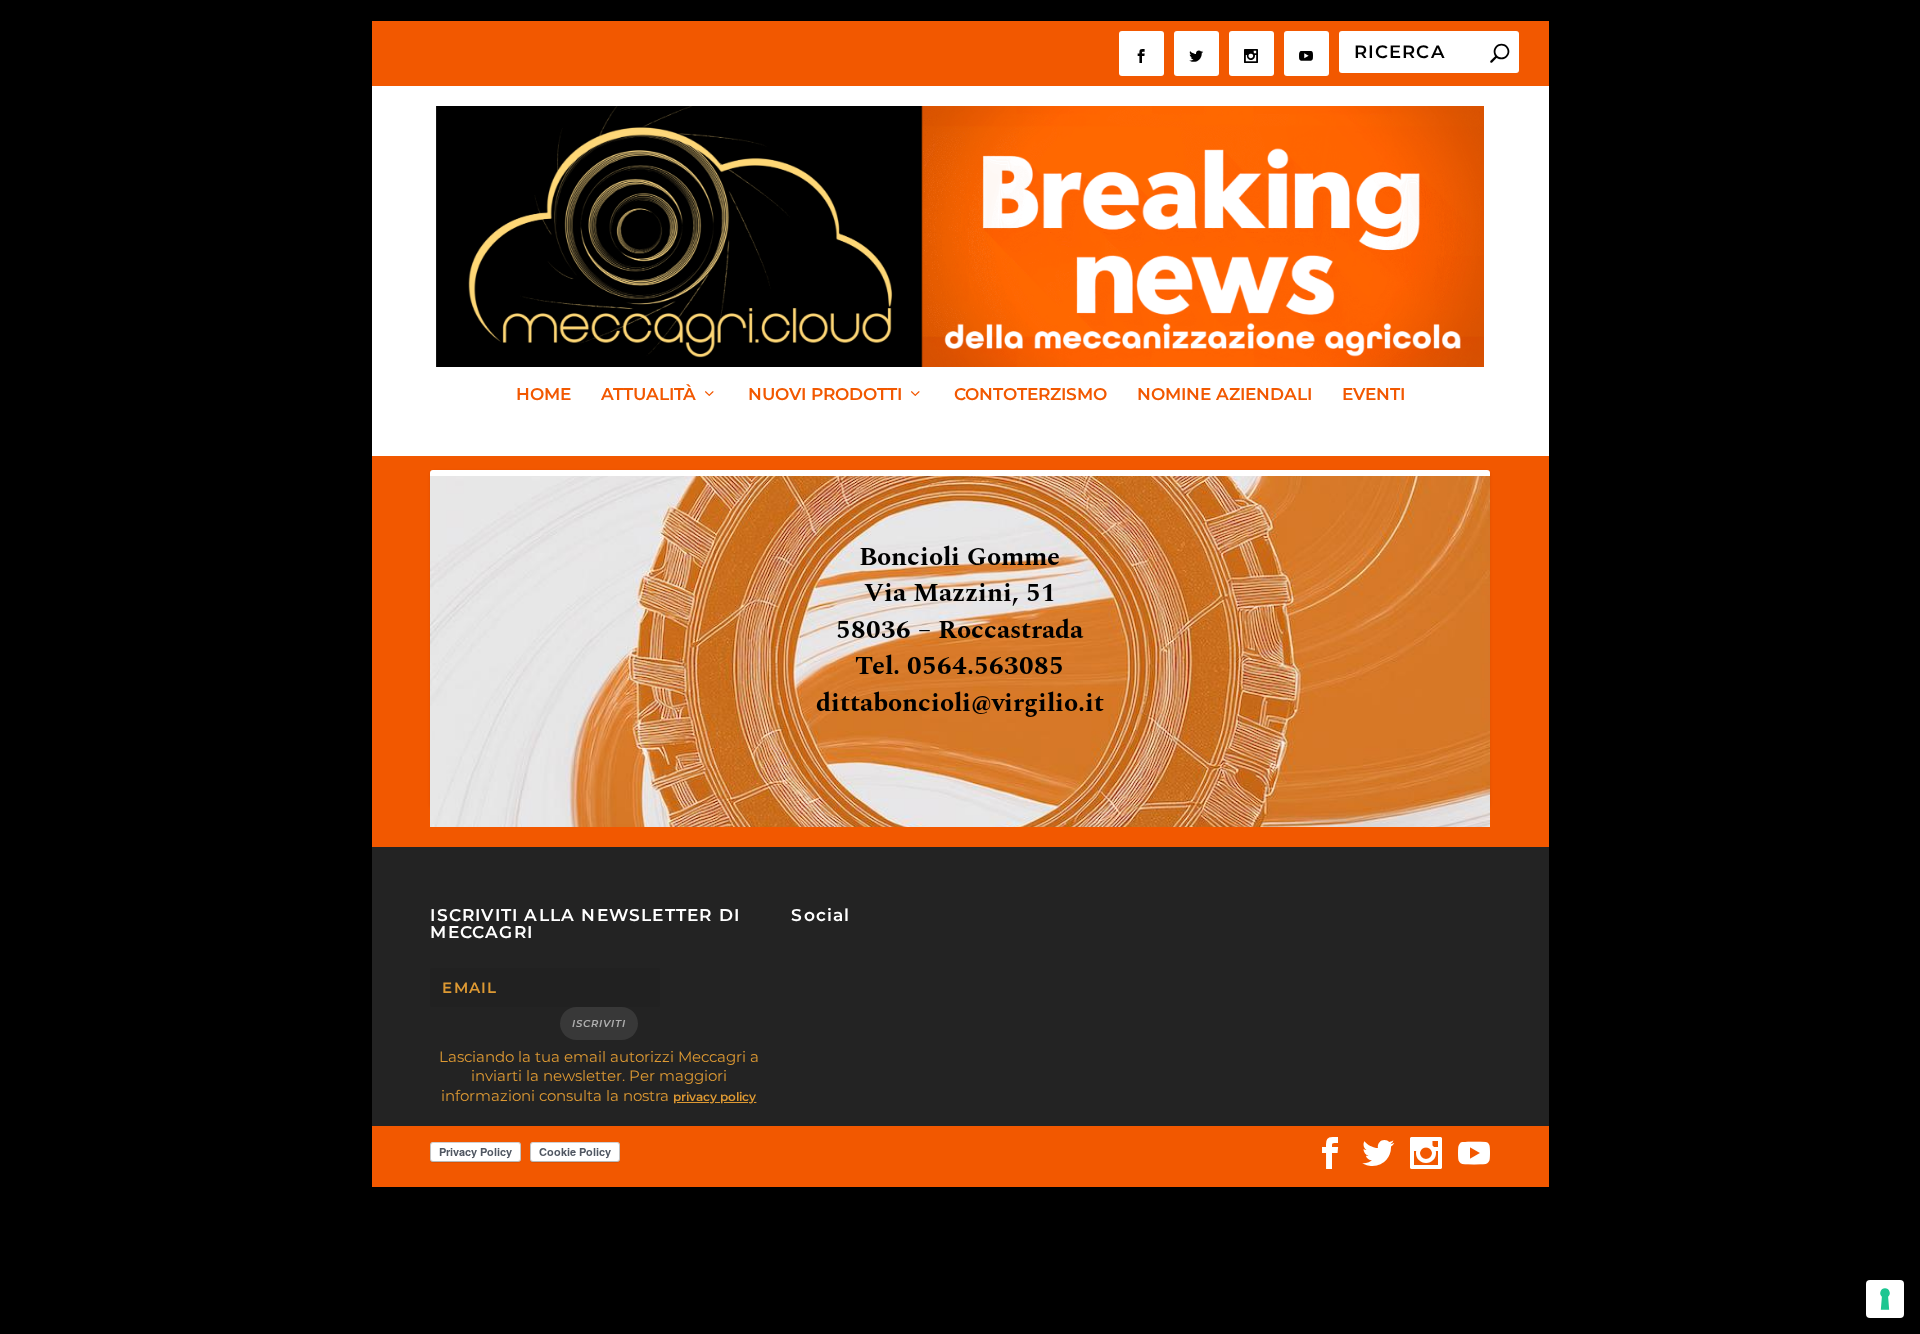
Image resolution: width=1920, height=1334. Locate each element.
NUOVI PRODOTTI (825, 395)
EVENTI (1373, 395)
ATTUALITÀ (648, 395)
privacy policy (714, 1096)
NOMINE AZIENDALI (1224, 395)
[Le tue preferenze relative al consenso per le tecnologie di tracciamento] (1885, 1299)
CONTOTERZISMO (1030, 395)
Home (543, 395)
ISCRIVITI (599, 1023)
